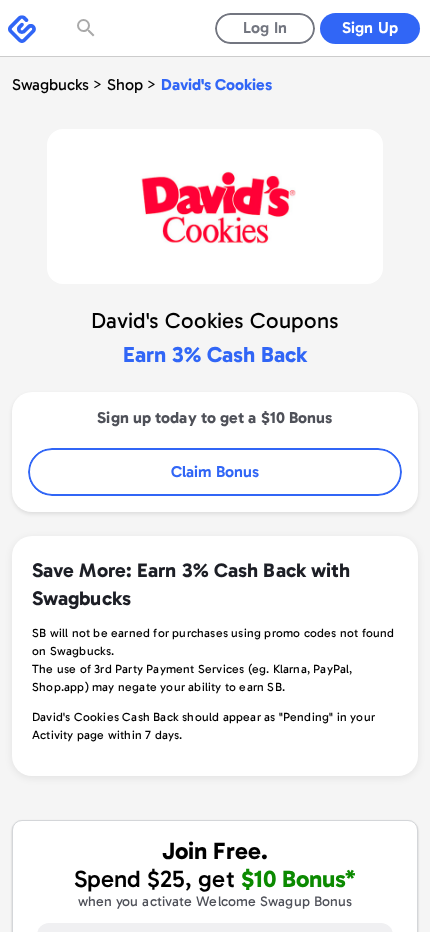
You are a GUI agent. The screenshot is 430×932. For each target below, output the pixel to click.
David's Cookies (216, 84)
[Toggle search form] (88, 28)
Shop (125, 84)
